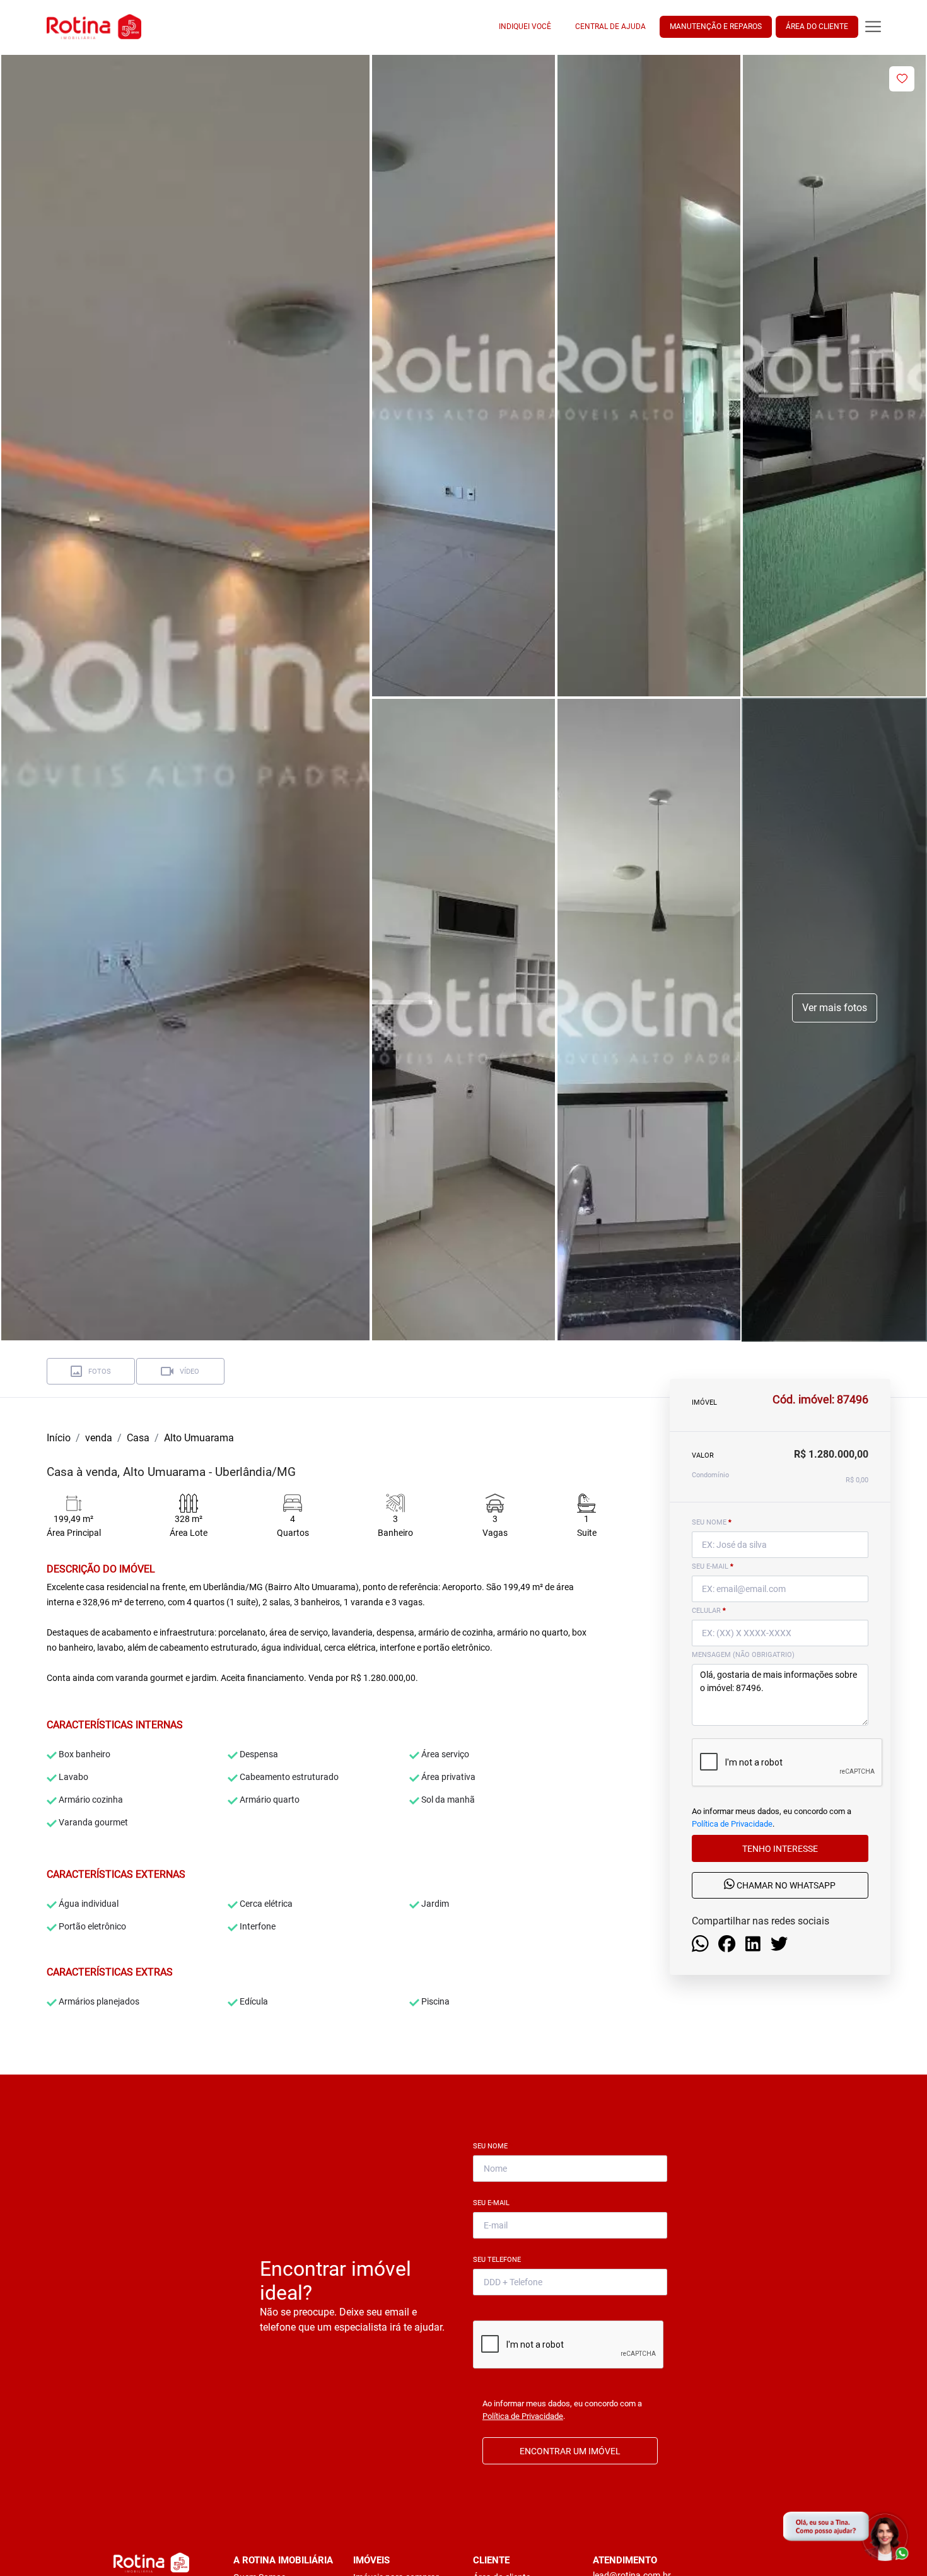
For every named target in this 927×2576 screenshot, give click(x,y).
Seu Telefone (499, 2260)
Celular (709, 1611)
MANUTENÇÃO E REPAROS (716, 26)
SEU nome (712, 1522)
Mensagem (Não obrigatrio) (743, 1655)
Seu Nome (493, 2146)
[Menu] (873, 27)
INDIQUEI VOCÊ (525, 26)
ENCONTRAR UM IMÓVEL (570, 2451)
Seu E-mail (494, 2203)
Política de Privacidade (732, 1824)
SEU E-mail (713, 1566)
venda (99, 1438)
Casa (138, 1438)
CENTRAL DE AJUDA (610, 26)
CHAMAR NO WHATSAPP (785, 1886)
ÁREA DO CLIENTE (817, 26)
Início (59, 1438)
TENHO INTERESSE (780, 1849)
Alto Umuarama (199, 1438)
